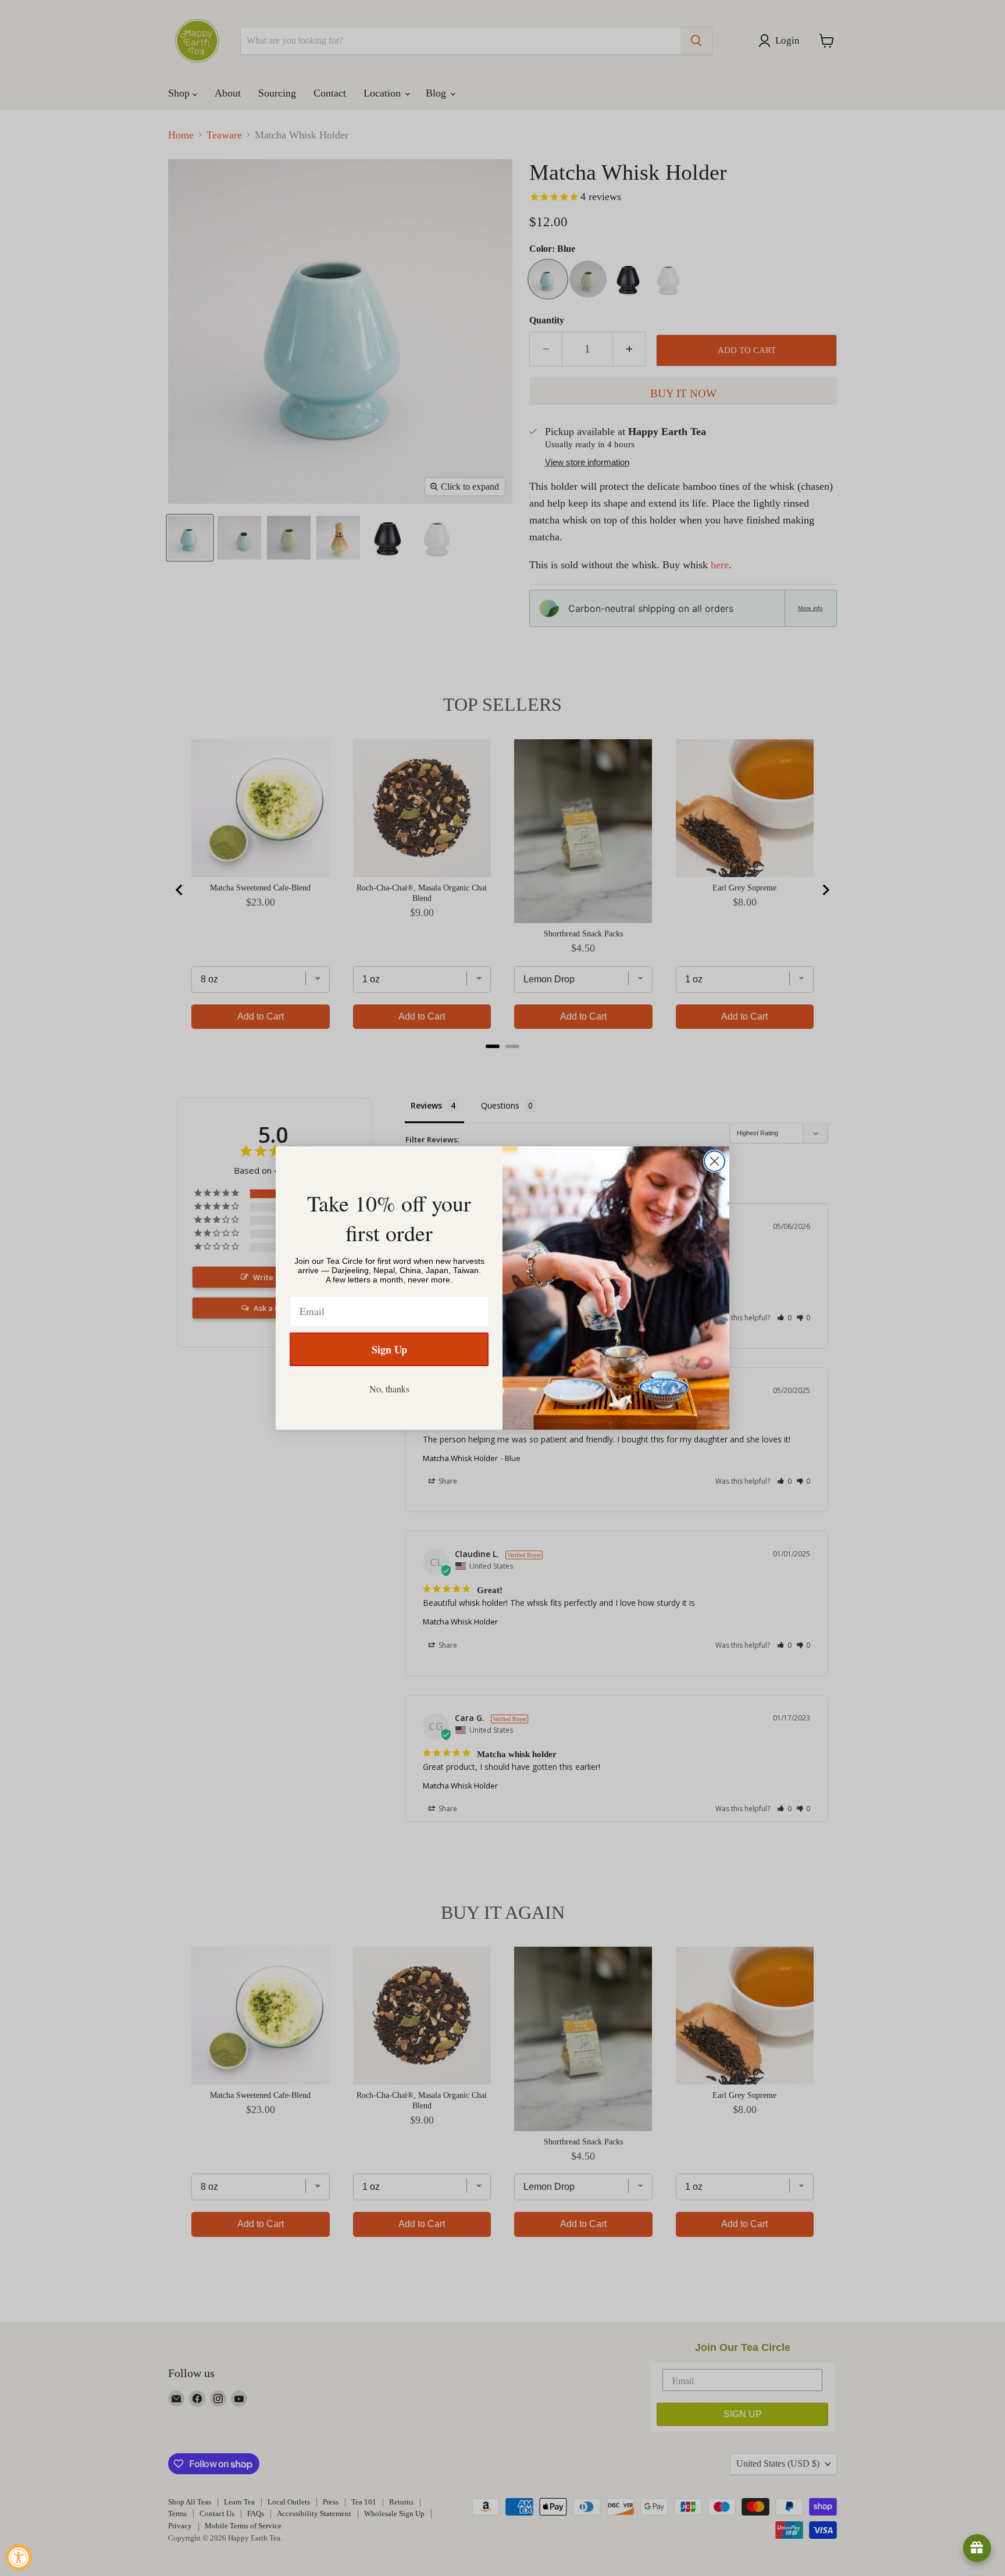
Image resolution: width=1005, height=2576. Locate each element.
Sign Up (389, 1349)
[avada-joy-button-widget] (977, 2548)
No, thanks (389, 1389)
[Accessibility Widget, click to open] (19, 2557)
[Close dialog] (714, 1161)
